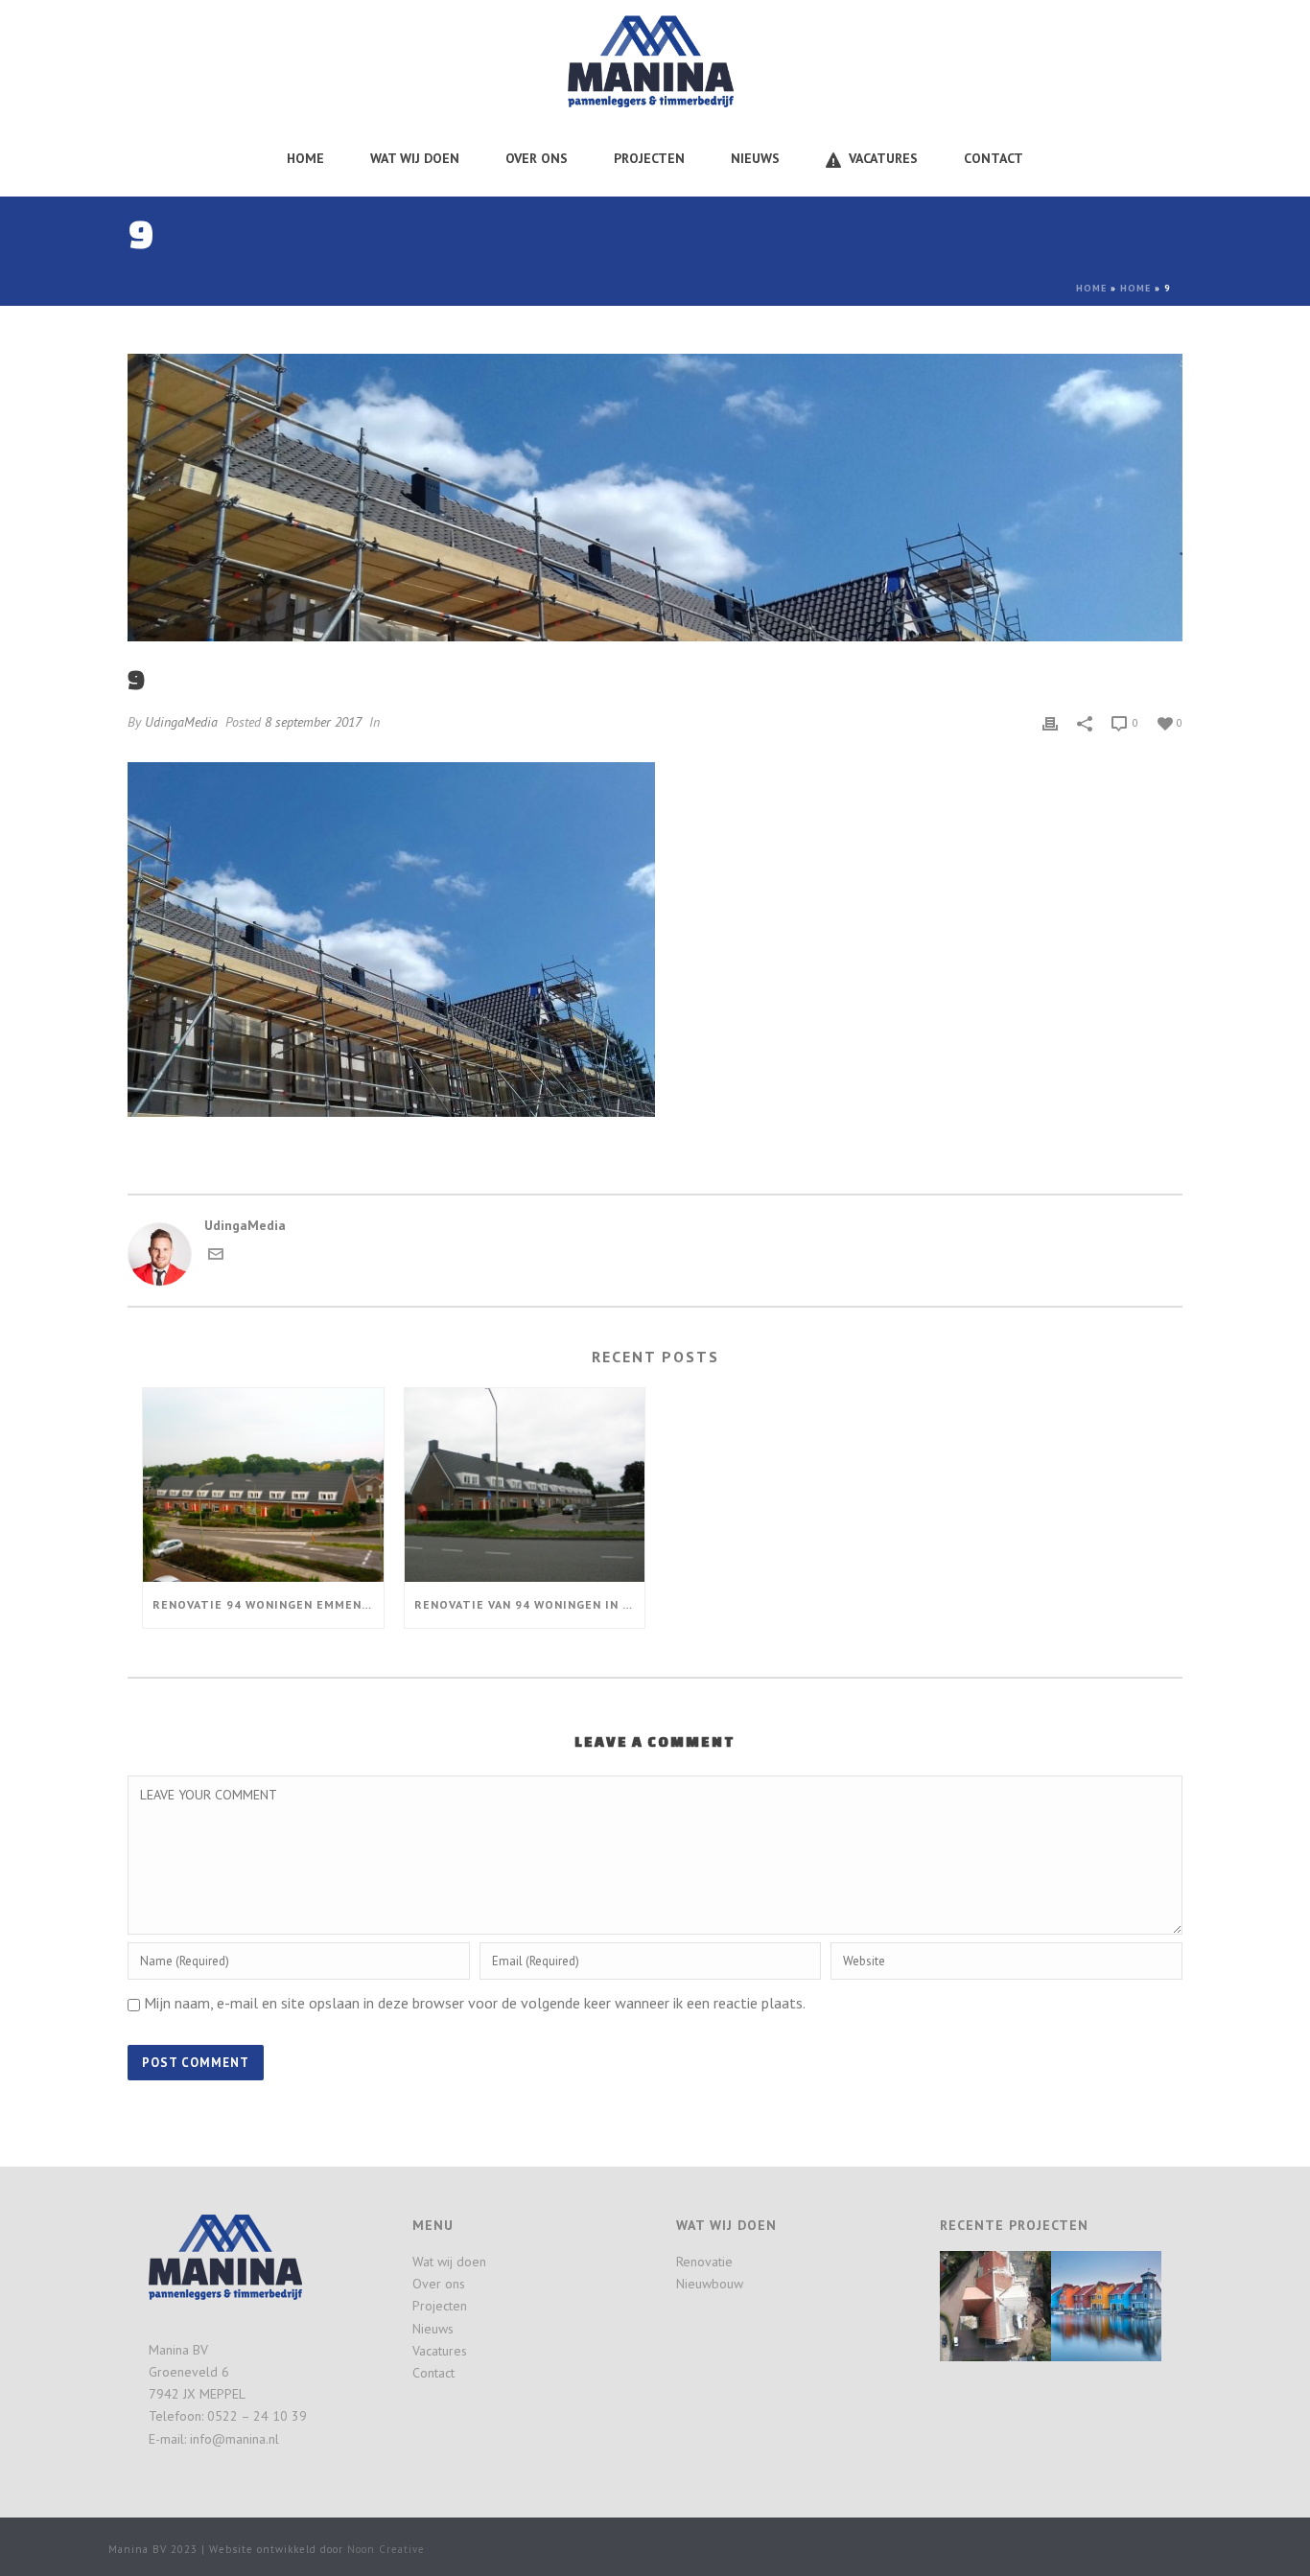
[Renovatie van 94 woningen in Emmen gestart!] (525, 1485)
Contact (994, 158)
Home (305, 158)
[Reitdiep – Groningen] (1129, 2298)
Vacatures (883, 158)
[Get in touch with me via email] (216, 1257)
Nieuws (755, 158)
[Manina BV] (655, 60)
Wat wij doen (415, 158)
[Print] (1050, 722)
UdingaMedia (181, 722)
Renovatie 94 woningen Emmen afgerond (268, 1604)
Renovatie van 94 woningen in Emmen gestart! (530, 1604)
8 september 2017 (313, 722)
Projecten (649, 158)
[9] (655, 498)
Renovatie (704, 2262)
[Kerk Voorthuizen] (1018, 2298)
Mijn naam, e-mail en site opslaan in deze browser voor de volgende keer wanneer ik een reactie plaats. (475, 2003)
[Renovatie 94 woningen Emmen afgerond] (263, 1485)
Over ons (537, 158)
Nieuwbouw (710, 2284)
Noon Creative (386, 2549)
